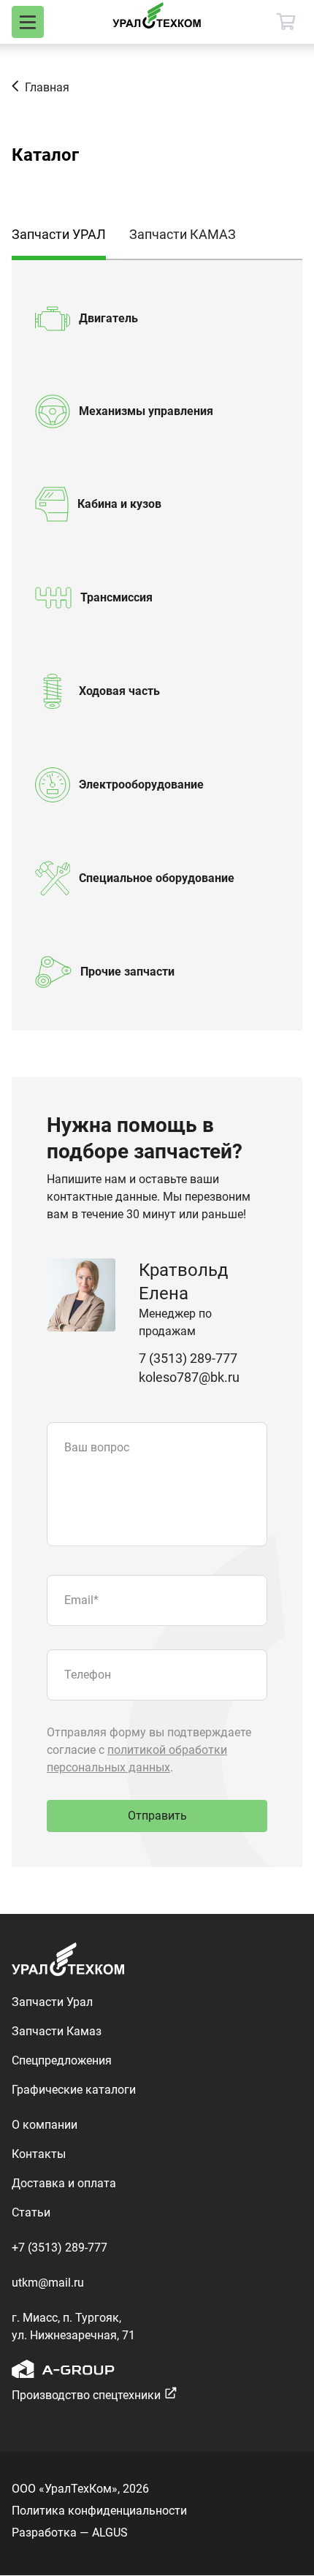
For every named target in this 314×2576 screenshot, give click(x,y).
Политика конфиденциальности (99, 2511)
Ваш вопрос (97, 1447)
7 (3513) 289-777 (188, 1358)
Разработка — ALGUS (70, 2533)
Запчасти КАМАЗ (183, 234)
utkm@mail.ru (48, 2283)
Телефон (88, 1675)
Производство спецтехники (86, 2395)
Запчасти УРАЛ (59, 234)
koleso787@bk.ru (189, 1377)
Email (81, 1600)
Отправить (157, 1816)
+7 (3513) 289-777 (60, 2248)
